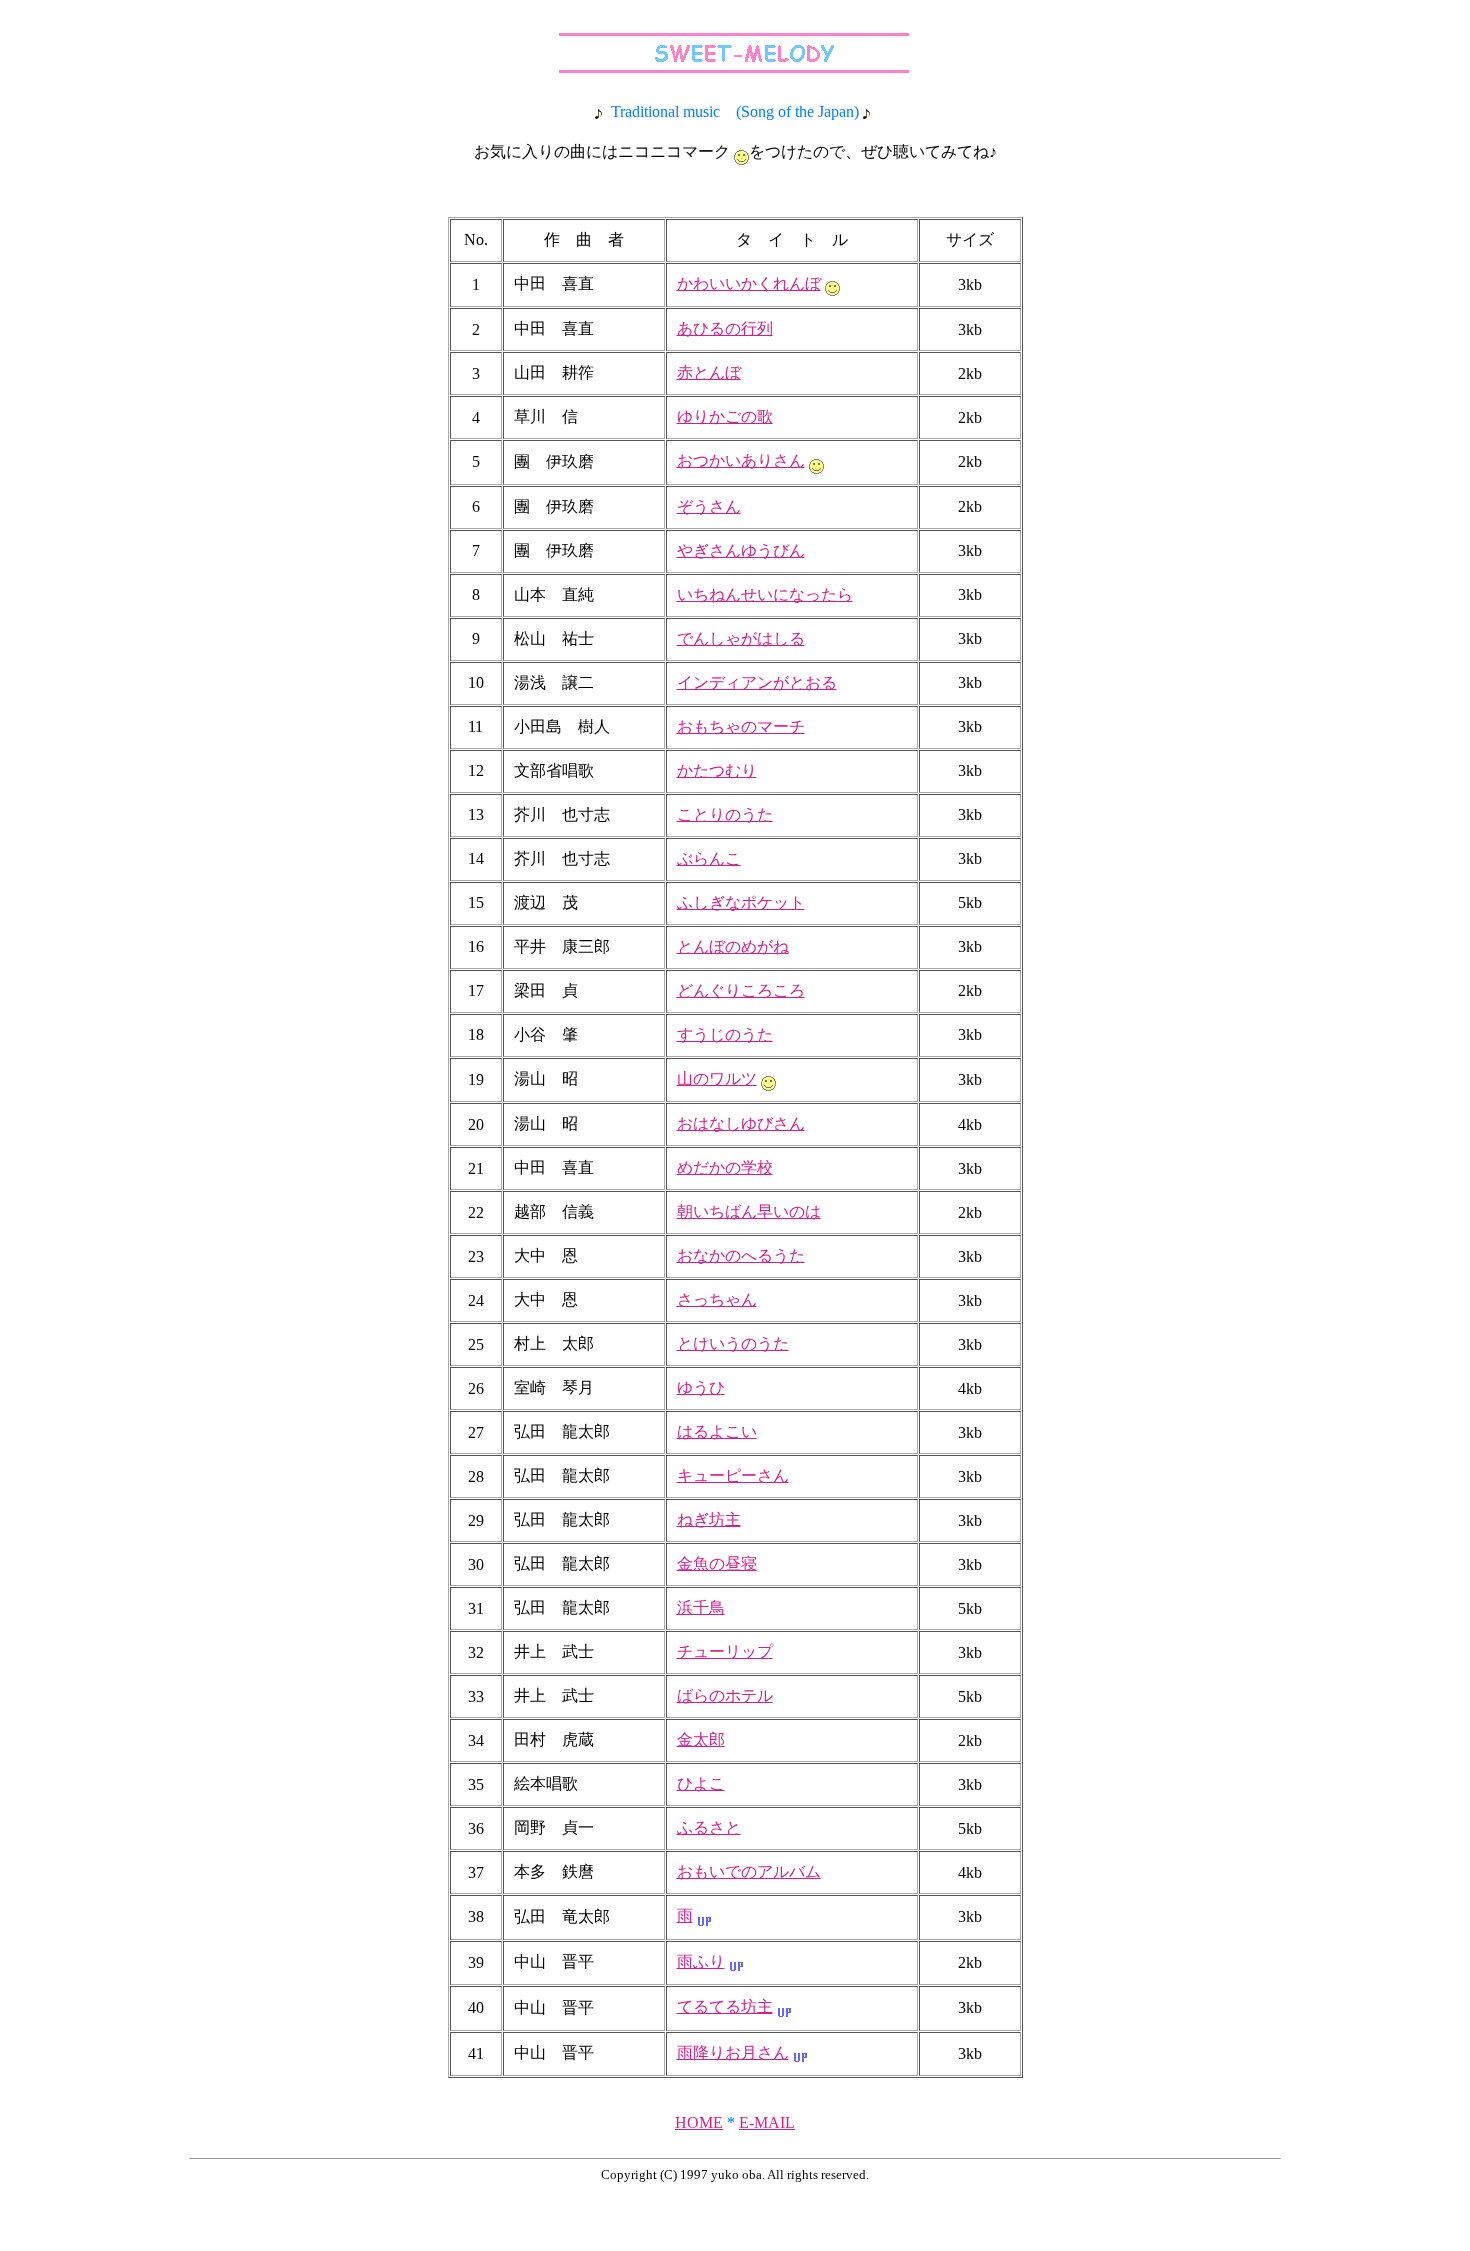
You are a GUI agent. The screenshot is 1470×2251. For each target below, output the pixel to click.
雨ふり (701, 1961)
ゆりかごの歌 (725, 416)
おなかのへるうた (741, 1255)
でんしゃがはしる (741, 638)
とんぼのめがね (733, 946)
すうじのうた (725, 1034)
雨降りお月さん (733, 2052)
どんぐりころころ (741, 990)
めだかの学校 (725, 1167)
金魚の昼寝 (717, 1563)
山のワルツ (717, 1078)
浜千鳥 (701, 1607)
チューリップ (725, 1651)
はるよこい (717, 1431)
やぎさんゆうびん (741, 550)
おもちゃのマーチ (741, 726)
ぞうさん (709, 506)
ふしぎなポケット (741, 902)
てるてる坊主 (725, 2006)
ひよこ (701, 1783)
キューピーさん (733, 1475)
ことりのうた (725, 814)
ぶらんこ (709, 858)
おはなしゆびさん (741, 1123)
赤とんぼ (709, 372)
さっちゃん (717, 1299)
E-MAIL (767, 2122)
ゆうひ (701, 1387)
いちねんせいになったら (765, 594)
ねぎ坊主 (709, 1519)
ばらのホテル (725, 1695)
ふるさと (709, 1827)
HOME (699, 2122)
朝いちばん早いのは (749, 1211)
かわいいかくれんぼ (749, 283)
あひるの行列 (725, 328)
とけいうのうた (733, 1343)
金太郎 (701, 1739)
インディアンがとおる (757, 682)
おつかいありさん (741, 460)
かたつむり (717, 770)
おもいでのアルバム (749, 1871)
